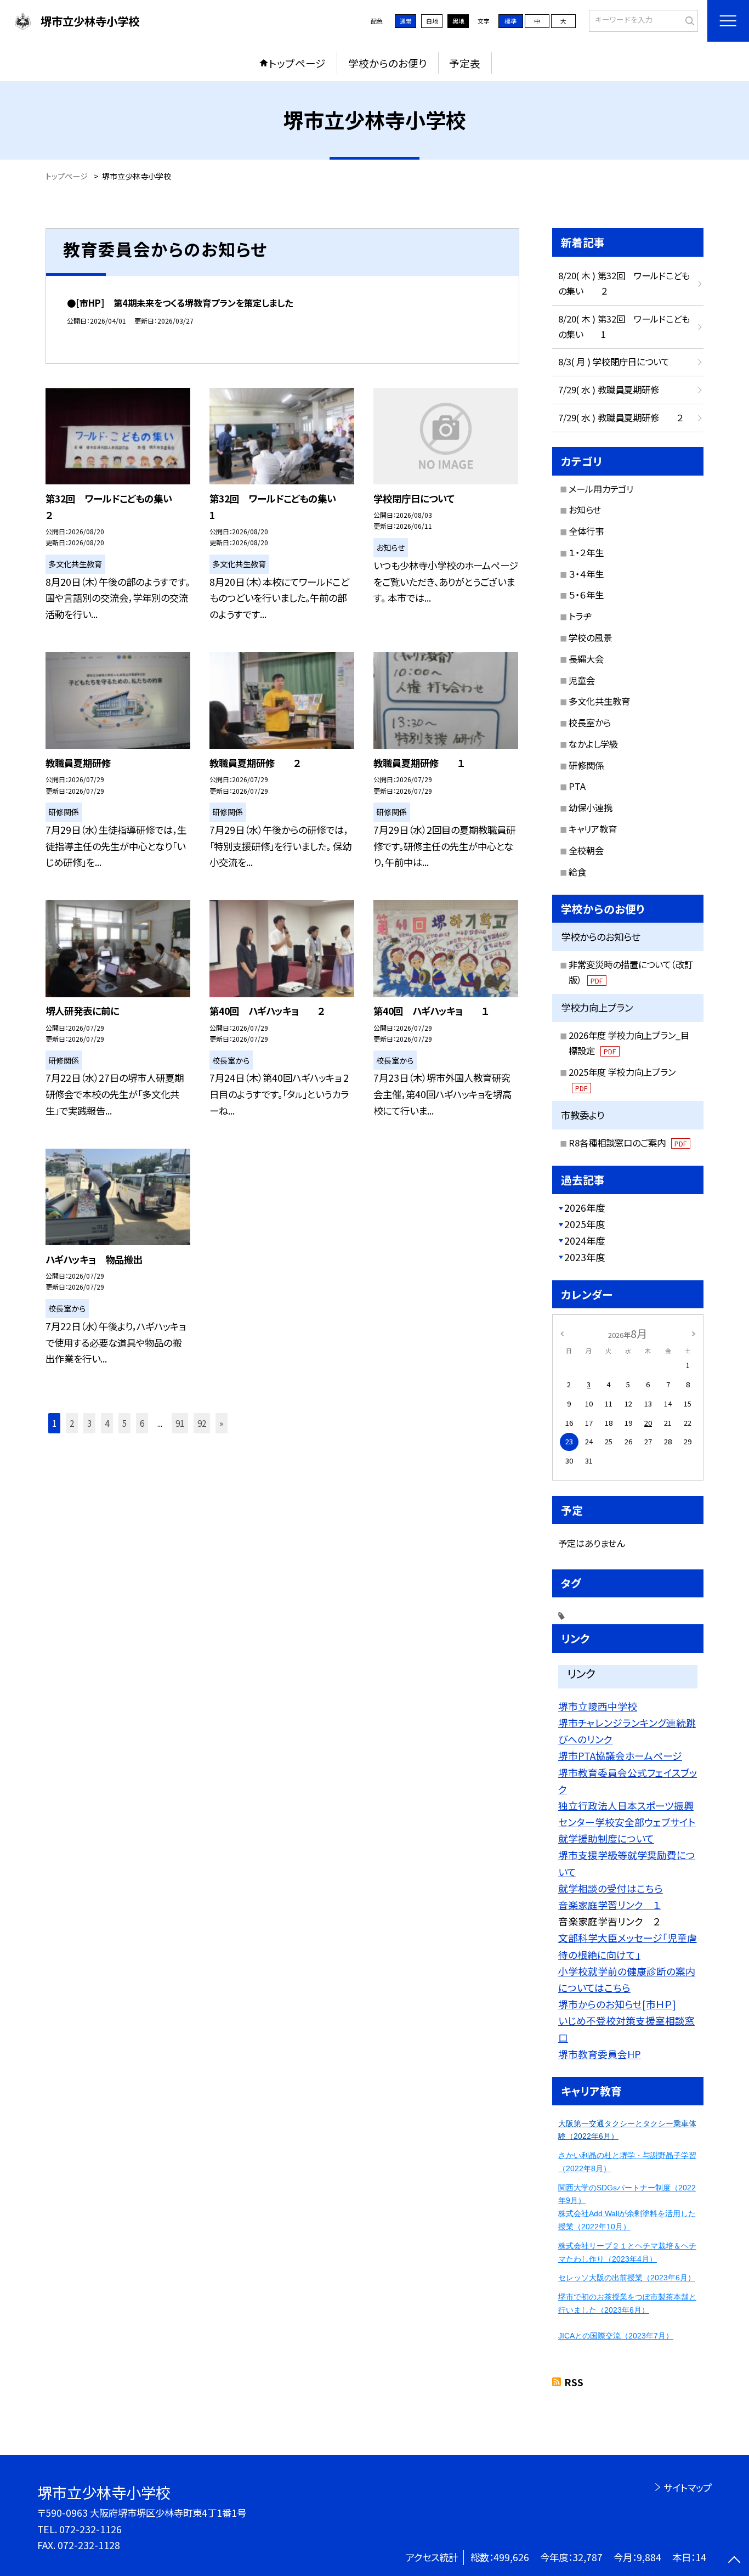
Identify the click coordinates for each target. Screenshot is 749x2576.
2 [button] (72, 1423)
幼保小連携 (591, 807)
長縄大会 (586, 659)
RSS (574, 2382)
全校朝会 (586, 850)
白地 (432, 21)
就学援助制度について (606, 1838)
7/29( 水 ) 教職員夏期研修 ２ (621, 417)
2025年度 (585, 1224)
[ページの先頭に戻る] (734, 2561)
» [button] (221, 1423)
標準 (510, 21)
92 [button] (202, 1423)
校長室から (590, 722)
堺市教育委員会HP (600, 2054)
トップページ (297, 63)
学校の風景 (590, 637)
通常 (406, 21)
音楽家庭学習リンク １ (609, 1905)
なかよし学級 (593, 744)
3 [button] (89, 1423)
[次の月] (694, 1333)
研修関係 (586, 765)
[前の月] (562, 1333)
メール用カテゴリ (601, 489)
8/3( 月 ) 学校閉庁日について (614, 361)
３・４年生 (586, 574)
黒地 (458, 21)
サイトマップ (687, 2487)
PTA (577, 786)
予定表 (465, 63)
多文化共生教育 (599, 701)
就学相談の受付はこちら (611, 1888)
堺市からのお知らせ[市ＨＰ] (617, 2004)
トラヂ (580, 616)
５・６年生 (586, 595)
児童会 (582, 680)
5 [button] (124, 1423)
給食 (577, 872)
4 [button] (107, 1423)
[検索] (688, 20)
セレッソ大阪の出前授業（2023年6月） (627, 2278)
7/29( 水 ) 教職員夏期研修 (609, 389)
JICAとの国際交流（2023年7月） (616, 2336)
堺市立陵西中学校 (598, 1706)
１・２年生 (586, 552)
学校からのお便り (388, 63)
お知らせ (585, 510)
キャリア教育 (593, 829)
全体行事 (586, 531)
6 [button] (142, 1423)
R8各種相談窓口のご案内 (628, 1143)
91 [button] (180, 1423)
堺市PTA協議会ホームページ (620, 1755)
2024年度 (585, 1241)
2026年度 (585, 1208)
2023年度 (585, 1257)
